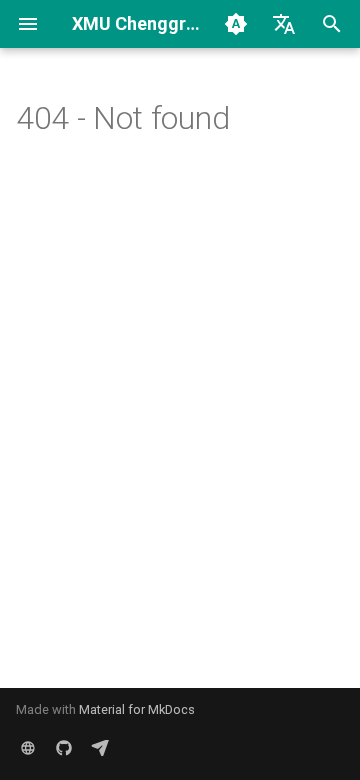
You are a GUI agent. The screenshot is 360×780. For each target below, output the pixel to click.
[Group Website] (28, 748)
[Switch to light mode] (236, 24)
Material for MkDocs (137, 709)
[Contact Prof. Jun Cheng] (100, 748)
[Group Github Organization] (64, 748)
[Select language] (284, 24)
